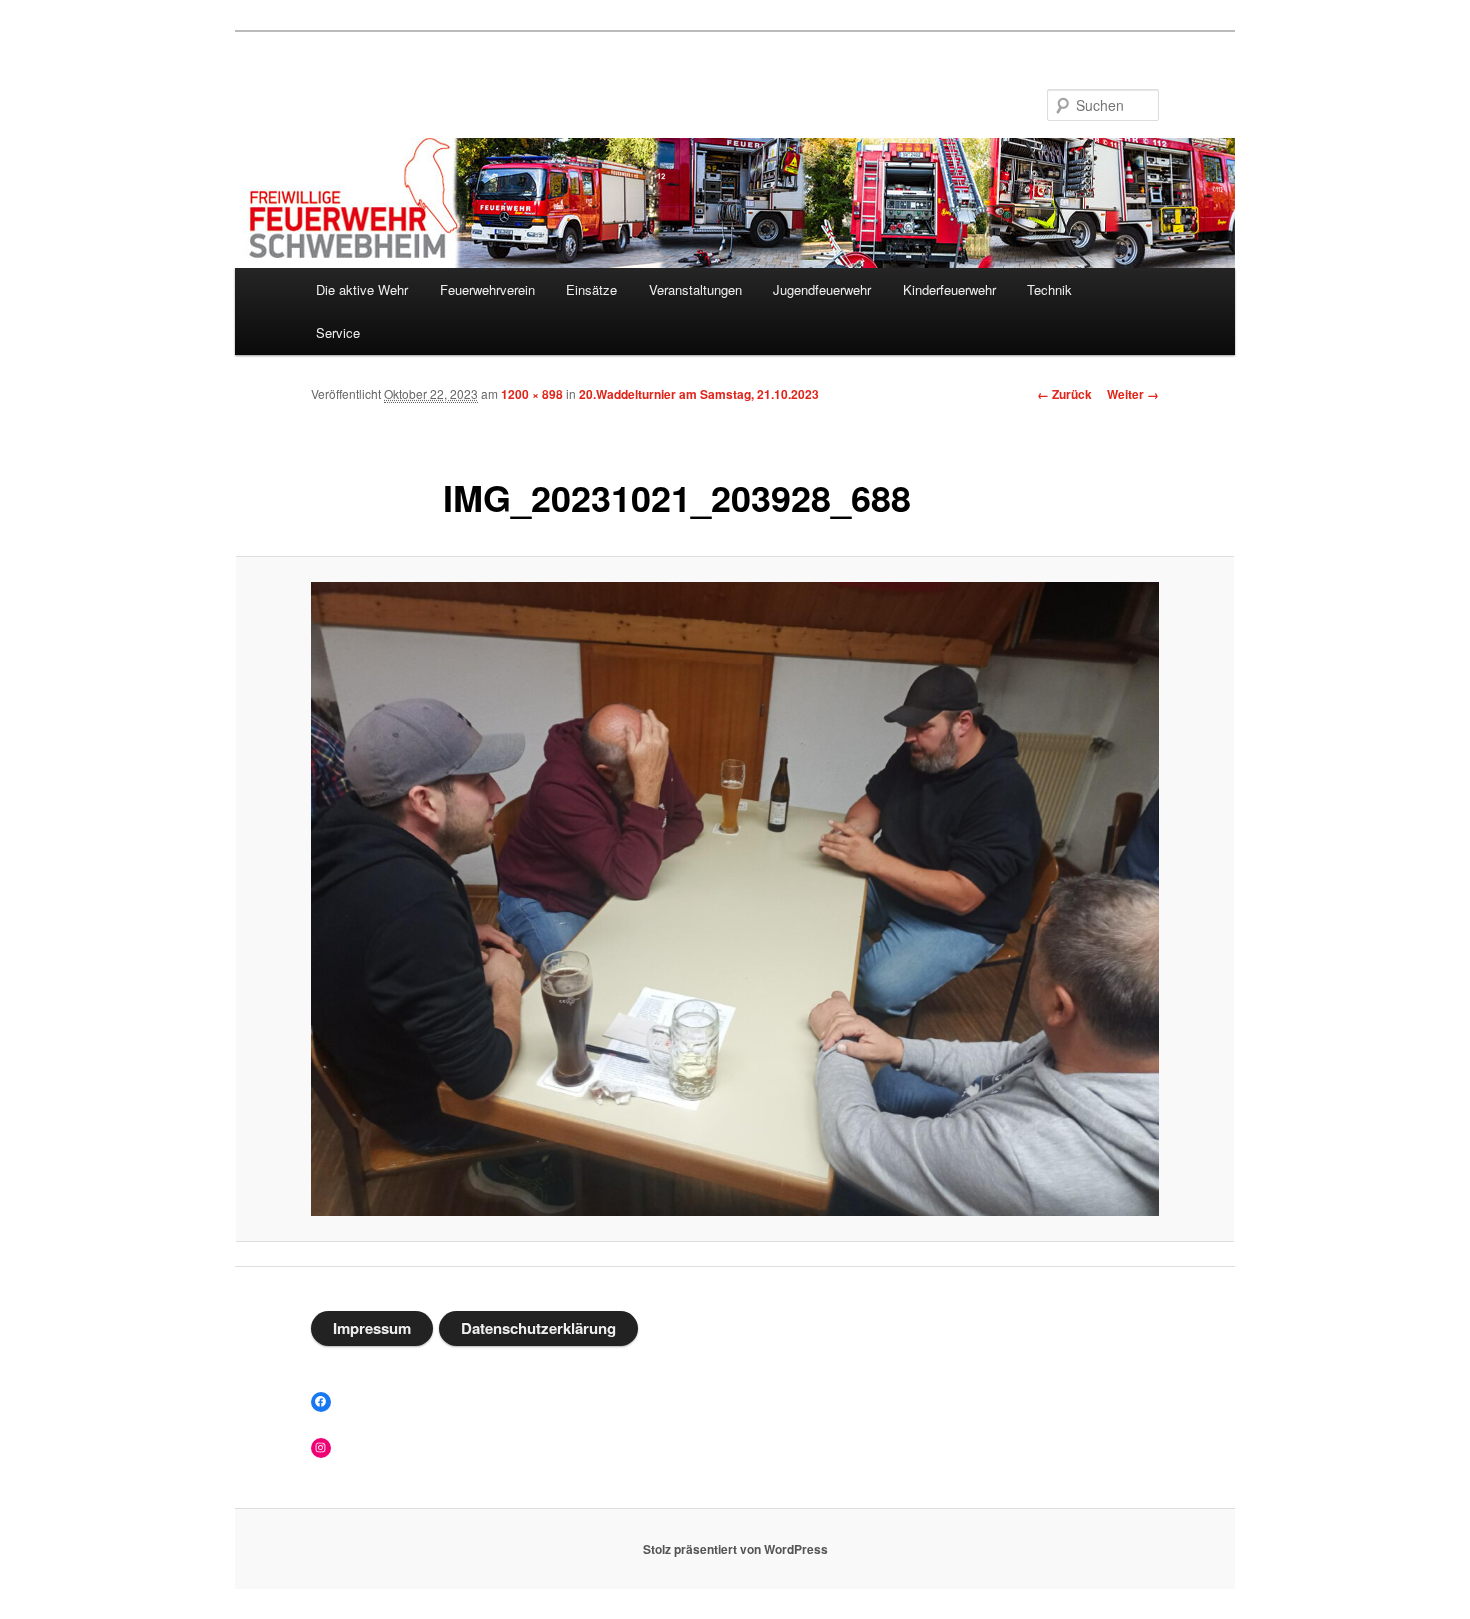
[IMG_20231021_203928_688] (735, 899)
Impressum (372, 1328)
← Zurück (1064, 394)
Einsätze (591, 289)
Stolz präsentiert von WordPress (735, 1549)
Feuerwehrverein (487, 289)
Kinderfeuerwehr (949, 289)
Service (338, 332)
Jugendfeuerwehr (822, 289)
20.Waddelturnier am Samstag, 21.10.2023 (699, 394)
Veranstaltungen (695, 289)
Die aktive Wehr (362, 289)
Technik (1049, 289)
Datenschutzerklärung (538, 1328)
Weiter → (1133, 394)
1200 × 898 (532, 394)
